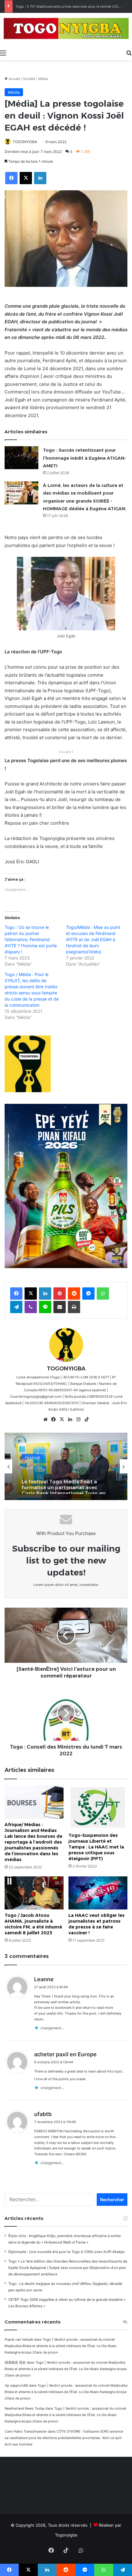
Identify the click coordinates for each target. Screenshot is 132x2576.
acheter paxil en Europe (65, 2054)
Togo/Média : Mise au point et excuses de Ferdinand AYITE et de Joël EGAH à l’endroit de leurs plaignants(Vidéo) (93, 939)
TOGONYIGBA (25, 142)
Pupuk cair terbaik (19, 2339)
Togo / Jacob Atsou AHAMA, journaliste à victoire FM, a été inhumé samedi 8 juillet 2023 (33, 1924)
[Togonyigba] (66, 30)
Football (32, 1455)
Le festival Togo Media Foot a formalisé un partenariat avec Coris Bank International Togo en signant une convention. (63, 1482)
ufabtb (43, 2114)
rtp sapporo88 (16, 2385)
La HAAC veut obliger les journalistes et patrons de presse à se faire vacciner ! (97, 1924)
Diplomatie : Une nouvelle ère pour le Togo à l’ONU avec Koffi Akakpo (67, 2252)
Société (29, 79)
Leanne (44, 1979)
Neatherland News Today (25, 2408)
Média (43, 79)
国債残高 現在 (15, 2362)
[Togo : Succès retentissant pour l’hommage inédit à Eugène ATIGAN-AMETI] (21, 458)
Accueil (14, 79)
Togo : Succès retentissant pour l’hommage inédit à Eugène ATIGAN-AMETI (85, 458)
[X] (62, 1419)
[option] (66, 1466)
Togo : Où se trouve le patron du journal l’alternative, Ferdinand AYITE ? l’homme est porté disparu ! (31, 939)
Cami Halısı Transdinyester (26, 2431)
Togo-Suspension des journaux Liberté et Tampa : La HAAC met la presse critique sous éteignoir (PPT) (96, 1847)
